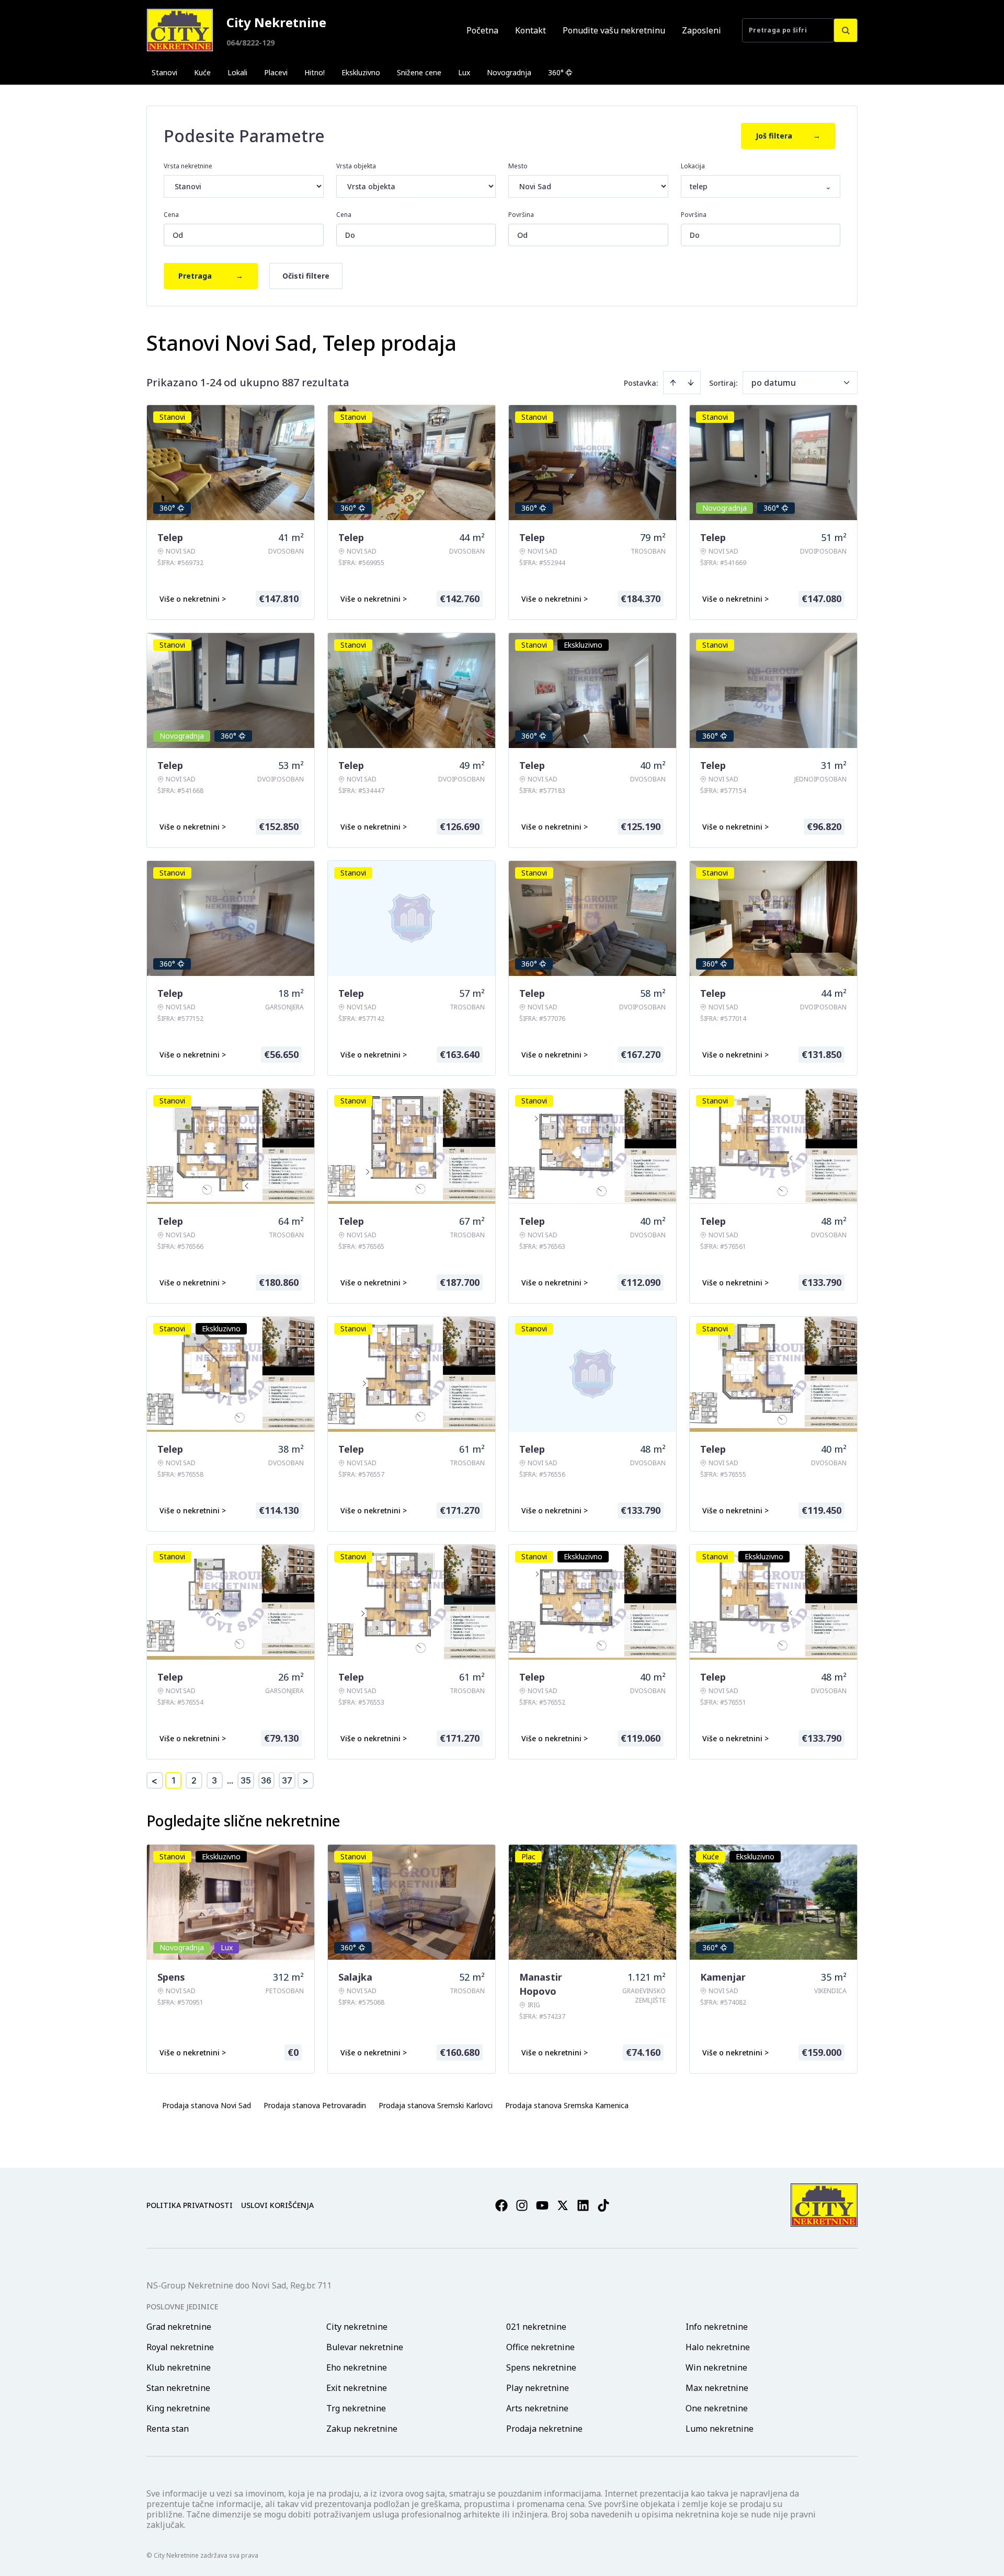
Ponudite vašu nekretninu (614, 30)
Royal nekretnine (180, 2347)
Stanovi (164, 72)
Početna (482, 30)
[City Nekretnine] (180, 30)
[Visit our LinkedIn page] (583, 2205)
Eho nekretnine (357, 2367)
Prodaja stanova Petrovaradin (315, 2105)
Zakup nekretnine (362, 2429)
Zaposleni (701, 30)
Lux (464, 72)
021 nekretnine (536, 2327)
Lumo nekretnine (720, 2429)
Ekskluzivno (361, 72)
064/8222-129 (250, 43)
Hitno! (315, 72)
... (230, 1780)
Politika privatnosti (190, 2205)
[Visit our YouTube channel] (542, 2205)
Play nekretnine (538, 2388)
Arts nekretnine (537, 2408)
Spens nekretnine (541, 2367)
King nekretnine (178, 2408)
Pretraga (211, 276)
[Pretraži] (846, 30)
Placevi (276, 72)
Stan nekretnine (178, 2388)
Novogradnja (509, 72)
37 (287, 1780)
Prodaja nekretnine (544, 2429)
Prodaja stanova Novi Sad (207, 2105)
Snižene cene (419, 72)
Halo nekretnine (718, 2347)
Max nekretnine (717, 2388)
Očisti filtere (306, 276)
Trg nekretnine (356, 2408)
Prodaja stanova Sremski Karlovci (436, 2105)
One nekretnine (717, 2408)
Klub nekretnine (179, 2367)
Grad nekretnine (179, 2327)
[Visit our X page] (563, 2205)
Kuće (202, 72)
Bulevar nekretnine (365, 2347)
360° (556, 72)
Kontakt (530, 30)
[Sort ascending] (673, 383)
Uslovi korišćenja (277, 2205)
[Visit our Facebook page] (501, 2205)
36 (266, 1780)
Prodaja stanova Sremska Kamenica (567, 2105)
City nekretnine (357, 2327)
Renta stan (168, 2429)
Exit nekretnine (357, 2388)
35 (246, 1780)
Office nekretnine (540, 2347)
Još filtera (788, 136)
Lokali (237, 72)
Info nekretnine (717, 2327)
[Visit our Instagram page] (522, 2205)
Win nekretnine (716, 2367)
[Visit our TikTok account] (603, 2205)
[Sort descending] (691, 383)
